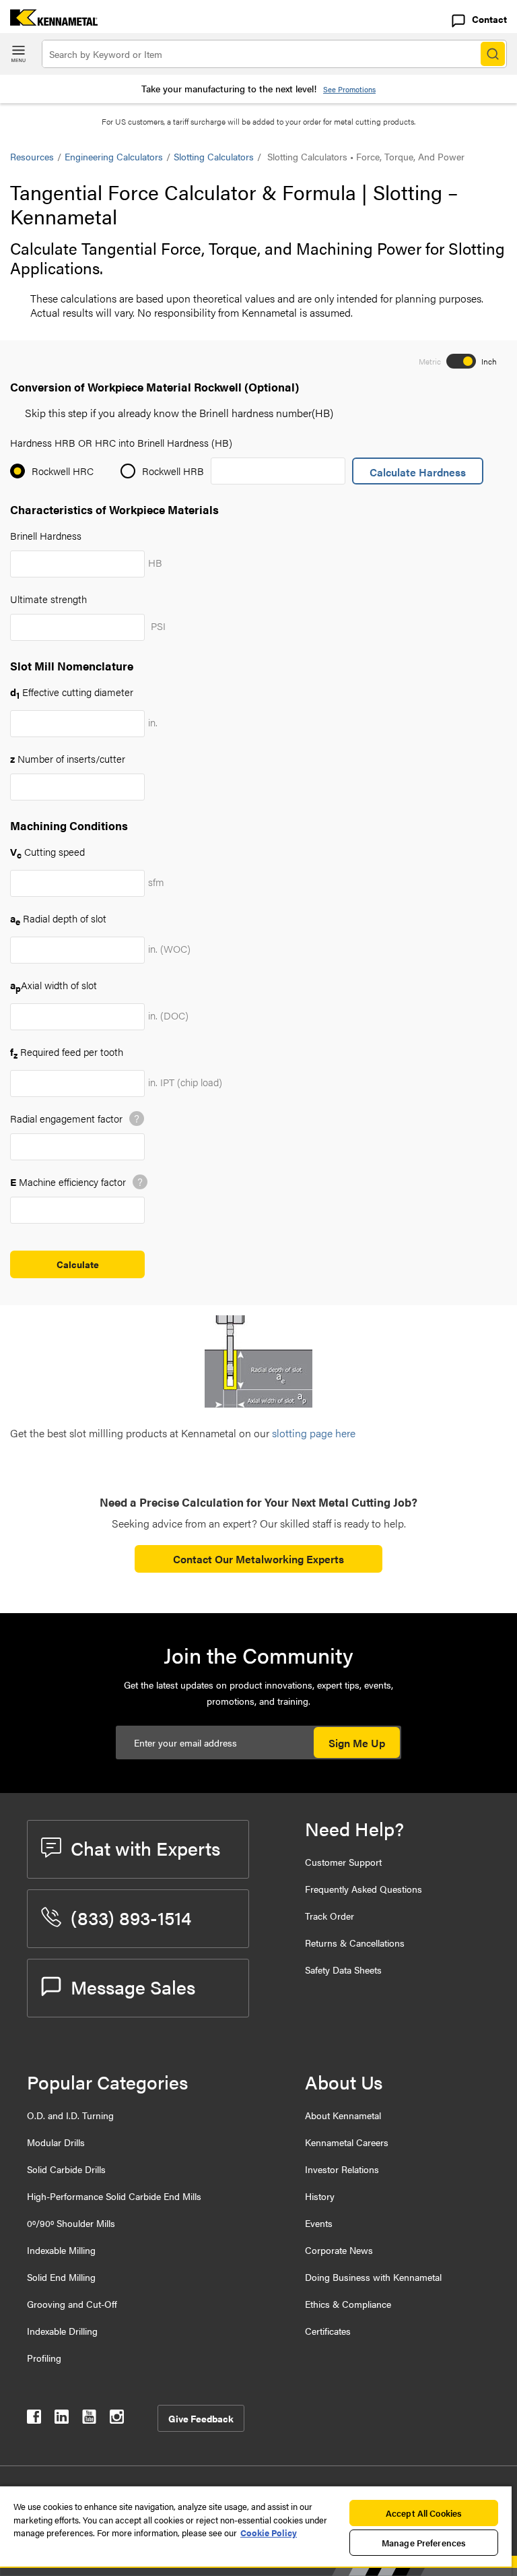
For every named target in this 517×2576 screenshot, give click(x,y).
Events (319, 2223)
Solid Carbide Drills (66, 2169)
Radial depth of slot (58, 918)
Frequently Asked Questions (364, 1889)
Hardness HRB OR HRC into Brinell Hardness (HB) (121, 442)
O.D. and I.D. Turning (70, 2115)
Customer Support (343, 1862)
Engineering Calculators (114, 156)
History (320, 2196)
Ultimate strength (48, 599)
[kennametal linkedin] (62, 2419)
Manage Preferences (424, 2543)
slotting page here (314, 1433)
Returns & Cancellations (355, 1943)
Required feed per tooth (67, 1051)
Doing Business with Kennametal (373, 2277)
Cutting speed (47, 851)
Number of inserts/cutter (68, 758)
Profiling (44, 2358)
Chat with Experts (145, 1848)
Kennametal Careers (347, 2142)
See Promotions (349, 89)
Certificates (328, 2331)
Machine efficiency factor (68, 1182)
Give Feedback (201, 2418)
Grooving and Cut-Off (72, 2304)
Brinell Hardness (46, 535)
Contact (489, 19)
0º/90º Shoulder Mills (71, 2223)
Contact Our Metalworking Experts (258, 1559)
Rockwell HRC (63, 471)
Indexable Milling (61, 2250)
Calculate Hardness (418, 472)
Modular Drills (56, 2142)
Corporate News (339, 2250)
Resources (32, 156)
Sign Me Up (357, 1743)
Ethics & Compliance (348, 2304)
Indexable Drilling (62, 2331)
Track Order (330, 1916)
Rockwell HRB (173, 471)
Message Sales (133, 1986)
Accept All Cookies (424, 2513)
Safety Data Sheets (343, 1970)
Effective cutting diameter (72, 692)
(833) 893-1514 (131, 1917)
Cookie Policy (269, 2533)
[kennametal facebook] (34, 2419)
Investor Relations (342, 2169)
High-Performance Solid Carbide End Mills (114, 2196)
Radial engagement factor (66, 1118)
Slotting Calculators (214, 156)
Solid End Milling (61, 2277)
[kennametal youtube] (89, 2419)
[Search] (493, 54)
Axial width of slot (54, 985)
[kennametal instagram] (117, 2419)
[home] (49, 21)
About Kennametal (343, 2115)
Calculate (78, 1264)
